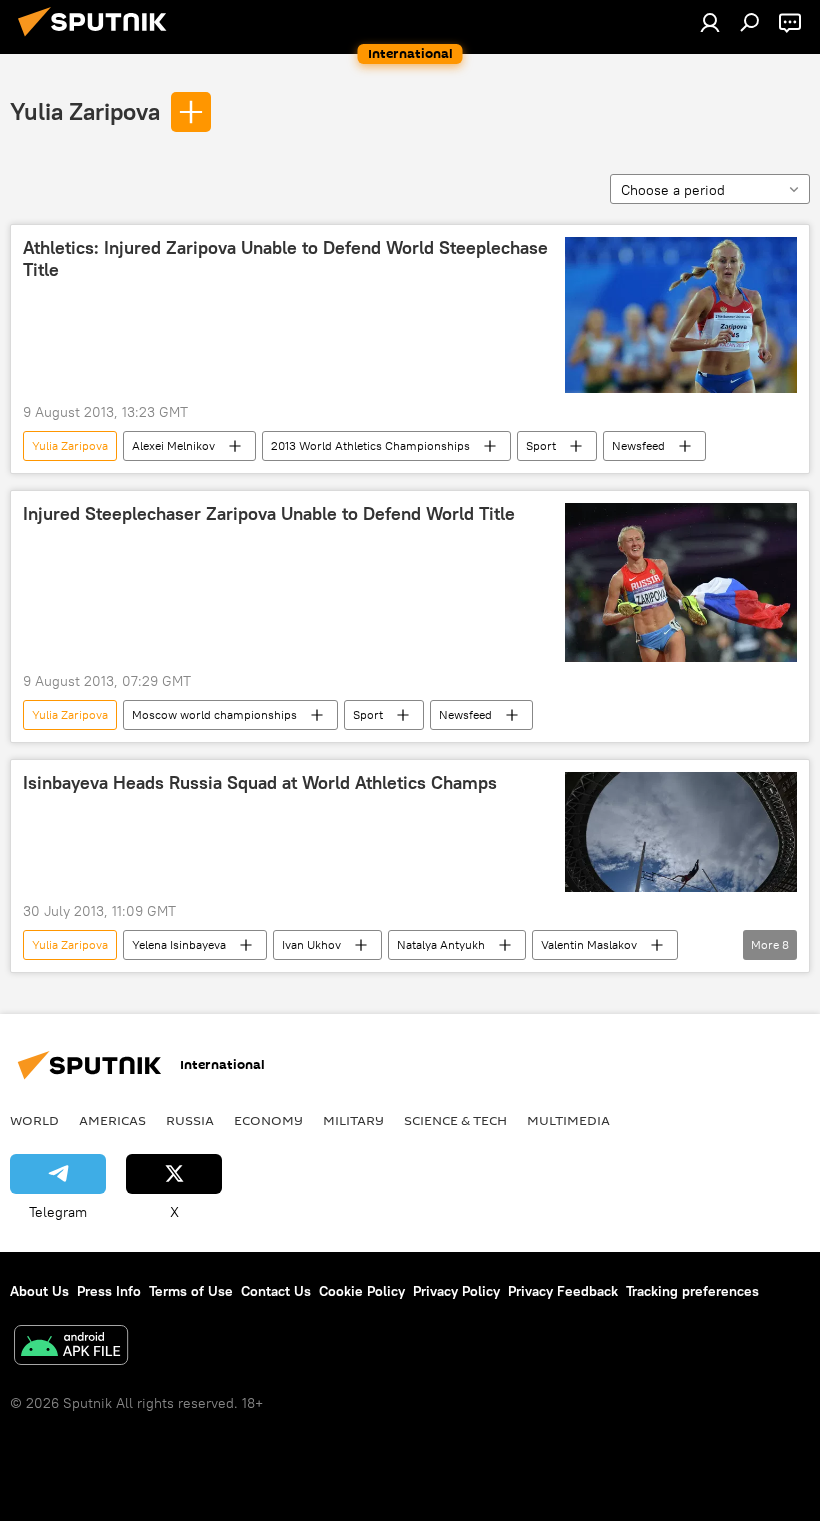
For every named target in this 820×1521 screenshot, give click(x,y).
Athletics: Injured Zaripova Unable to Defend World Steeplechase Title (285, 259)
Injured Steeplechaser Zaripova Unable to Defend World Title (269, 514)
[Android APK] (71, 1347)
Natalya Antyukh (441, 944)
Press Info (109, 1291)
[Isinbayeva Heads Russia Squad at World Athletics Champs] (681, 832)
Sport (541, 445)
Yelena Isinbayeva (179, 944)
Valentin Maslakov (589, 944)
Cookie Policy (362, 1291)
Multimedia (568, 1120)
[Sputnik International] (98, 39)
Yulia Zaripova (85, 111)
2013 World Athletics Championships (370, 445)
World (34, 1120)
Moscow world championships (214, 714)
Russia (190, 1120)
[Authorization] (710, 22)
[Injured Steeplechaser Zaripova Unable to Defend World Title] (681, 582)
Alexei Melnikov (173, 445)
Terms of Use (191, 1291)
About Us (39, 1291)
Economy (268, 1120)
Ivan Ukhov (311, 944)
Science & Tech (455, 1120)
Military (353, 1120)
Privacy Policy (456, 1291)
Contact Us (276, 1291)
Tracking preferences (692, 1291)
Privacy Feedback (563, 1291)
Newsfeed (638, 445)
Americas (112, 1120)
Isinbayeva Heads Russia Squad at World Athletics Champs (260, 783)
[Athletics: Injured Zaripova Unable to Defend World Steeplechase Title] (681, 315)
